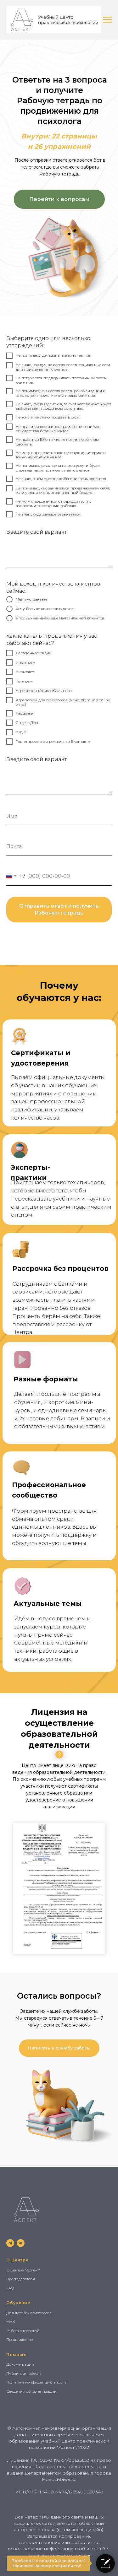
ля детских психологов (30, 2313)
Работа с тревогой (23, 2331)
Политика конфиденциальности (36, 2382)
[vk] (21, 2243)
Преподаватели (21, 2279)
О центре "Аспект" (23, 2270)
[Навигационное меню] (107, 20)
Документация (20, 2364)
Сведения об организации (31, 2391)
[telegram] (10, 2243)
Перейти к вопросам (59, 199)
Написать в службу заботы (59, 2048)
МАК (11, 2322)
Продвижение (20, 2339)
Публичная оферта (24, 2373)
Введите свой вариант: (37, 532)
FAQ (10, 2288)
